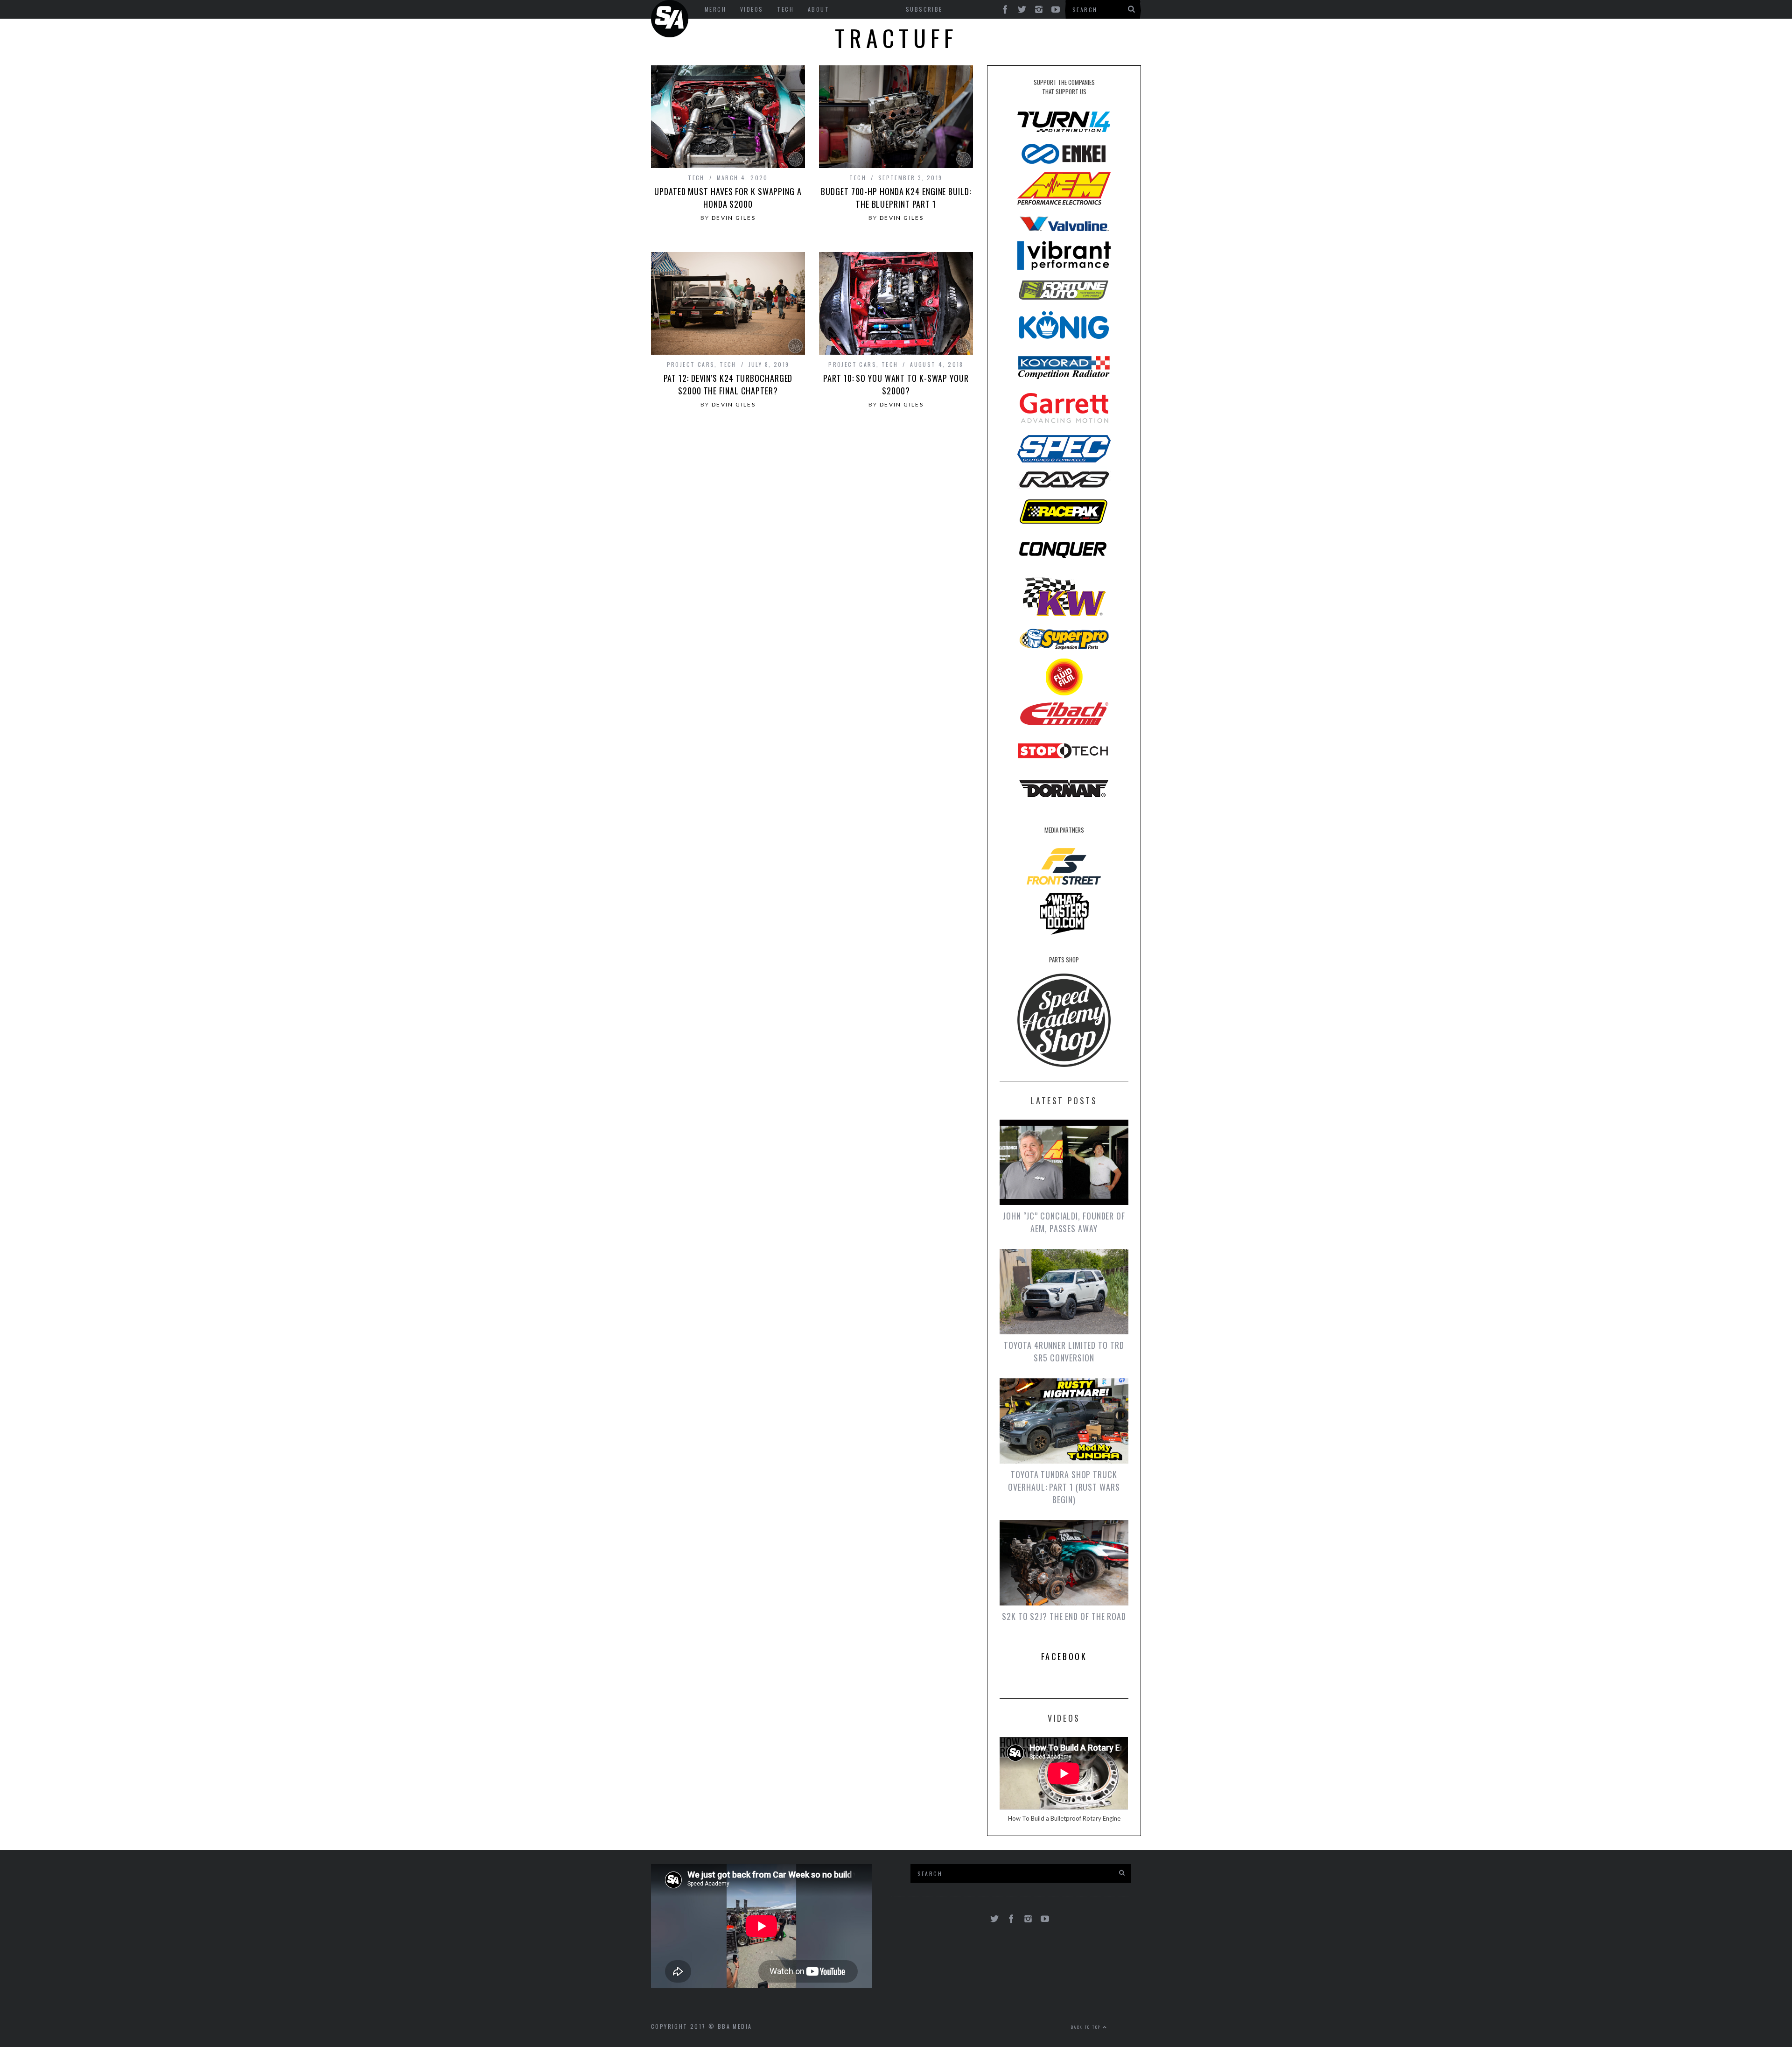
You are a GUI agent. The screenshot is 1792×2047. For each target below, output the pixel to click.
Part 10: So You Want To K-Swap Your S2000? (896, 384)
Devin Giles (734, 218)
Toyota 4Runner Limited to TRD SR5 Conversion (1064, 1351)
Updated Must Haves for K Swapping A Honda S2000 (728, 198)
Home (670, 19)
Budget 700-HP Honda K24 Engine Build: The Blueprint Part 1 (896, 198)
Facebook (1064, 1656)
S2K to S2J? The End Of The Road (1064, 1616)
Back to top (1087, 2027)
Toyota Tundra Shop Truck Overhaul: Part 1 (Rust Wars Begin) (1064, 1487)
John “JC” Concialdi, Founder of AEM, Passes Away (1064, 1222)
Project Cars (691, 364)
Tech (696, 178)
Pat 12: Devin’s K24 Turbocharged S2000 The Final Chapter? (728, 384)
